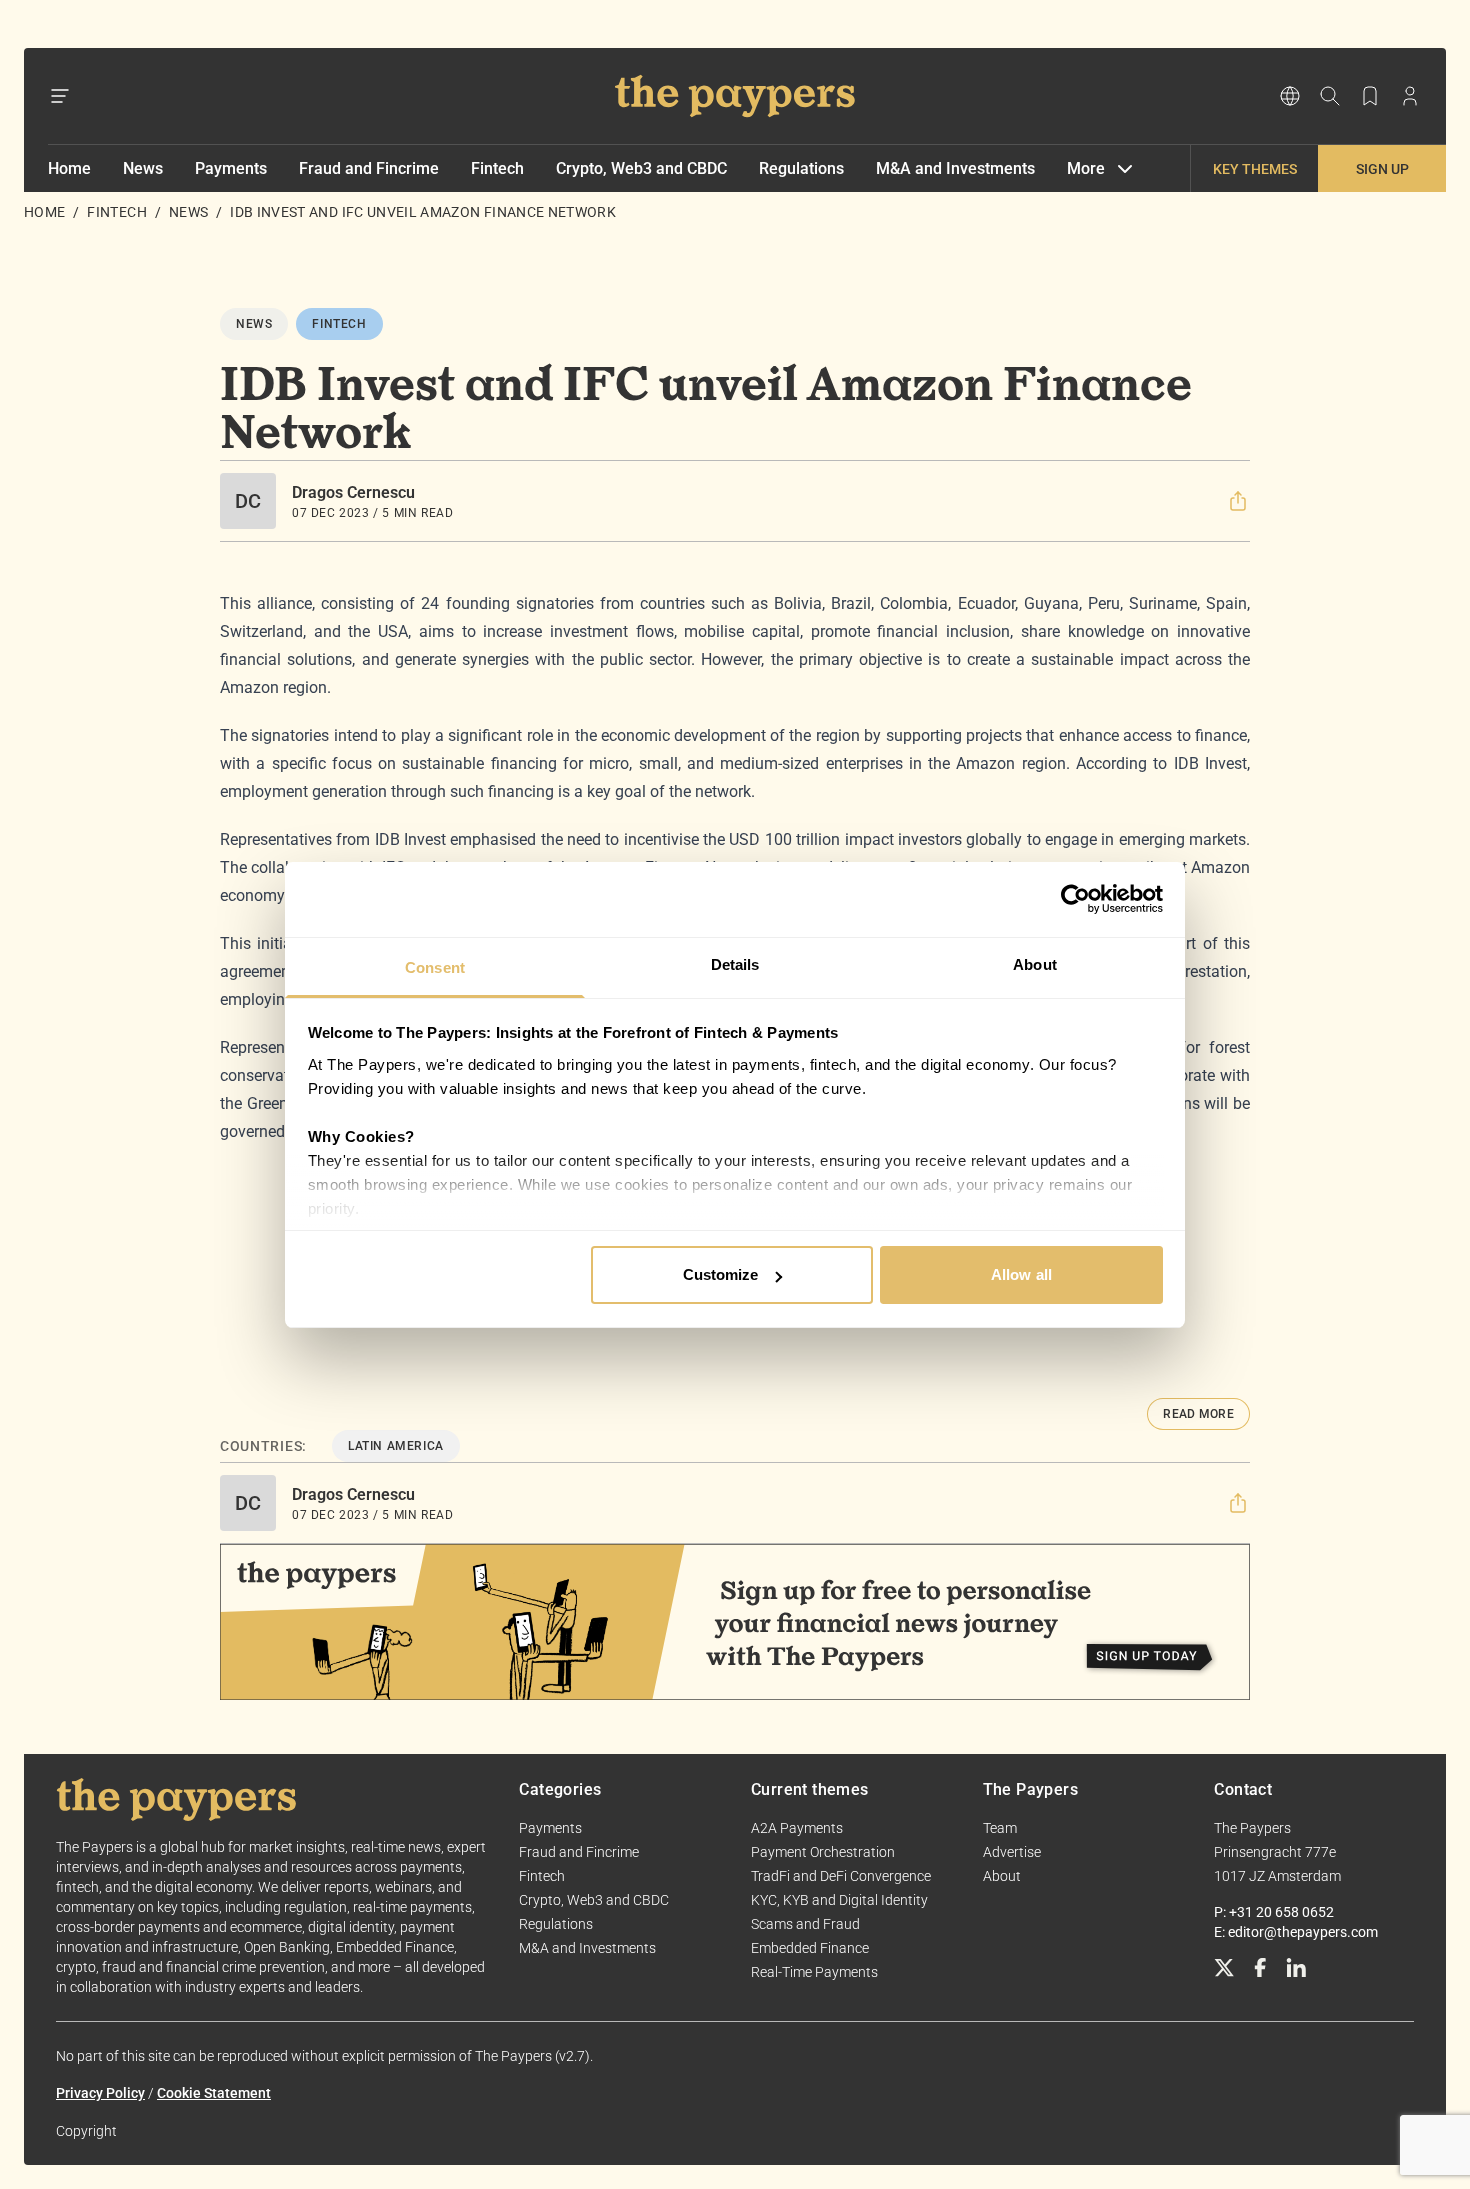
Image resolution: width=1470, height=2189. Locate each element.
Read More (1198, 1414)
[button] (1238, 501)
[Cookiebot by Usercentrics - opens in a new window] (1075, 899)
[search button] (1330, 96)
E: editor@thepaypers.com (1296, 1932)
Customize (721, 1274)
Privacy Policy (100, 2093)
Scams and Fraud (805, 1924)
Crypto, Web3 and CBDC (641, 168)
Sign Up (1382, 169)
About (1002, 1876)
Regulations (801, 168)
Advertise (1012, 1852)
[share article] (1238, 501)
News (143, 168)
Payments (231, 168)
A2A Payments (797, 1828)
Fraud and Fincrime (369, 168)
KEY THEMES (1255, 169)
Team (1000, 1828)
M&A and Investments (955, 168)
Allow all (1021, 1274)
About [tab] (1035, 964)
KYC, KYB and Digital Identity (839, 1900)
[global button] (1290, 96)
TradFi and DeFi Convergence (841, 1876)
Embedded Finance (810, 1948)
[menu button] (60, 96)
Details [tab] (735, 964)
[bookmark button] (1370, 96)
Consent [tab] (435, 967)
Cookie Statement (214, 2093)
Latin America (396, 1446)
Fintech (497, 168)
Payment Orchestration (823, 1852)
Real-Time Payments (814, 1972)
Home (69, 168)
